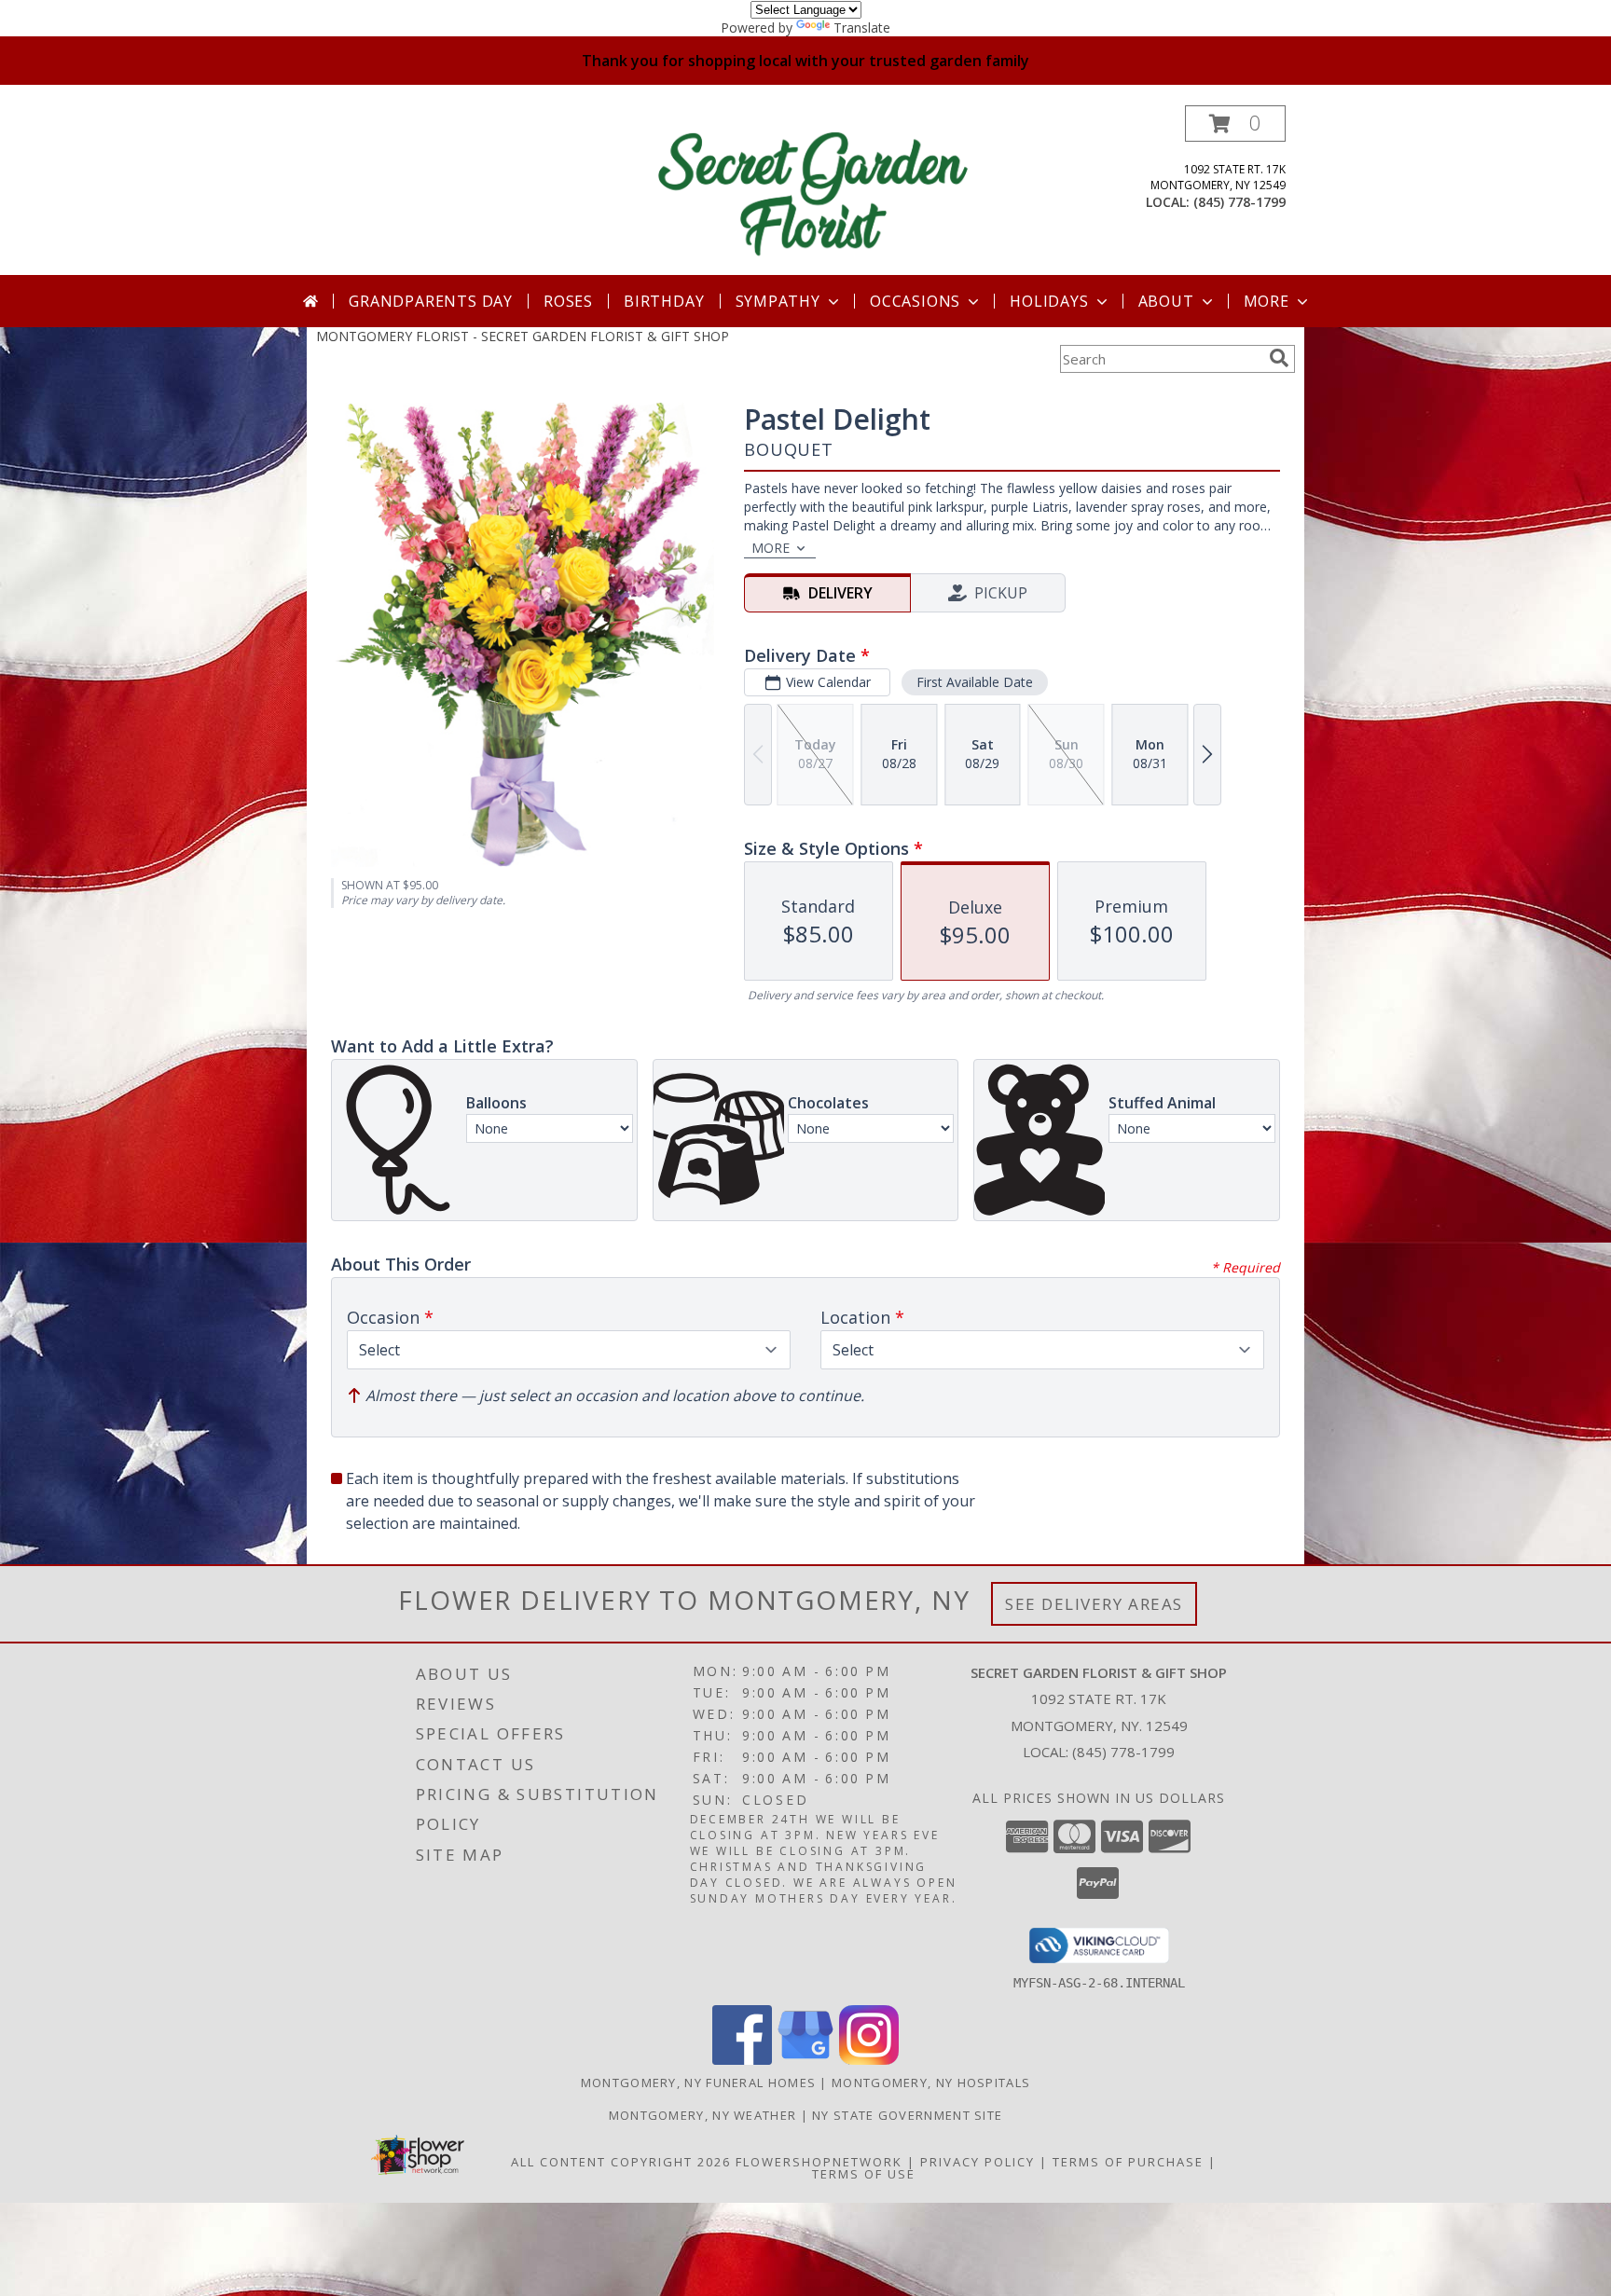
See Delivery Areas (1094, 1604)
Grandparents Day (431, 301)
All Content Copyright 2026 (621, 2162)
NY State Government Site (907, 2115)
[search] (1279, 358)
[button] (1235, 124)
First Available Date (975, 682)
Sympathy (778, 301)
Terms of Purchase (1128, 2162)
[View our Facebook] (742, 2060)
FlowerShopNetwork (819, 2162)
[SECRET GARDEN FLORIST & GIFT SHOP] (812, 190)
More (1267, 301)
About (1166, 301)
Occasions (915, 301)
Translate (862, 27)
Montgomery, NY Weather (703, 2115)
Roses (568, 301)
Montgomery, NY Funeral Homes (698, 2083)
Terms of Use (864, 2174)
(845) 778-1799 (1239, 202)
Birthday (664, 301)
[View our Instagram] (869, 2060)
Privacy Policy (978, 2162)
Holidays (1049, 301)
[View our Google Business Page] (805, 2060)
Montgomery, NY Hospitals (931, 2083)
